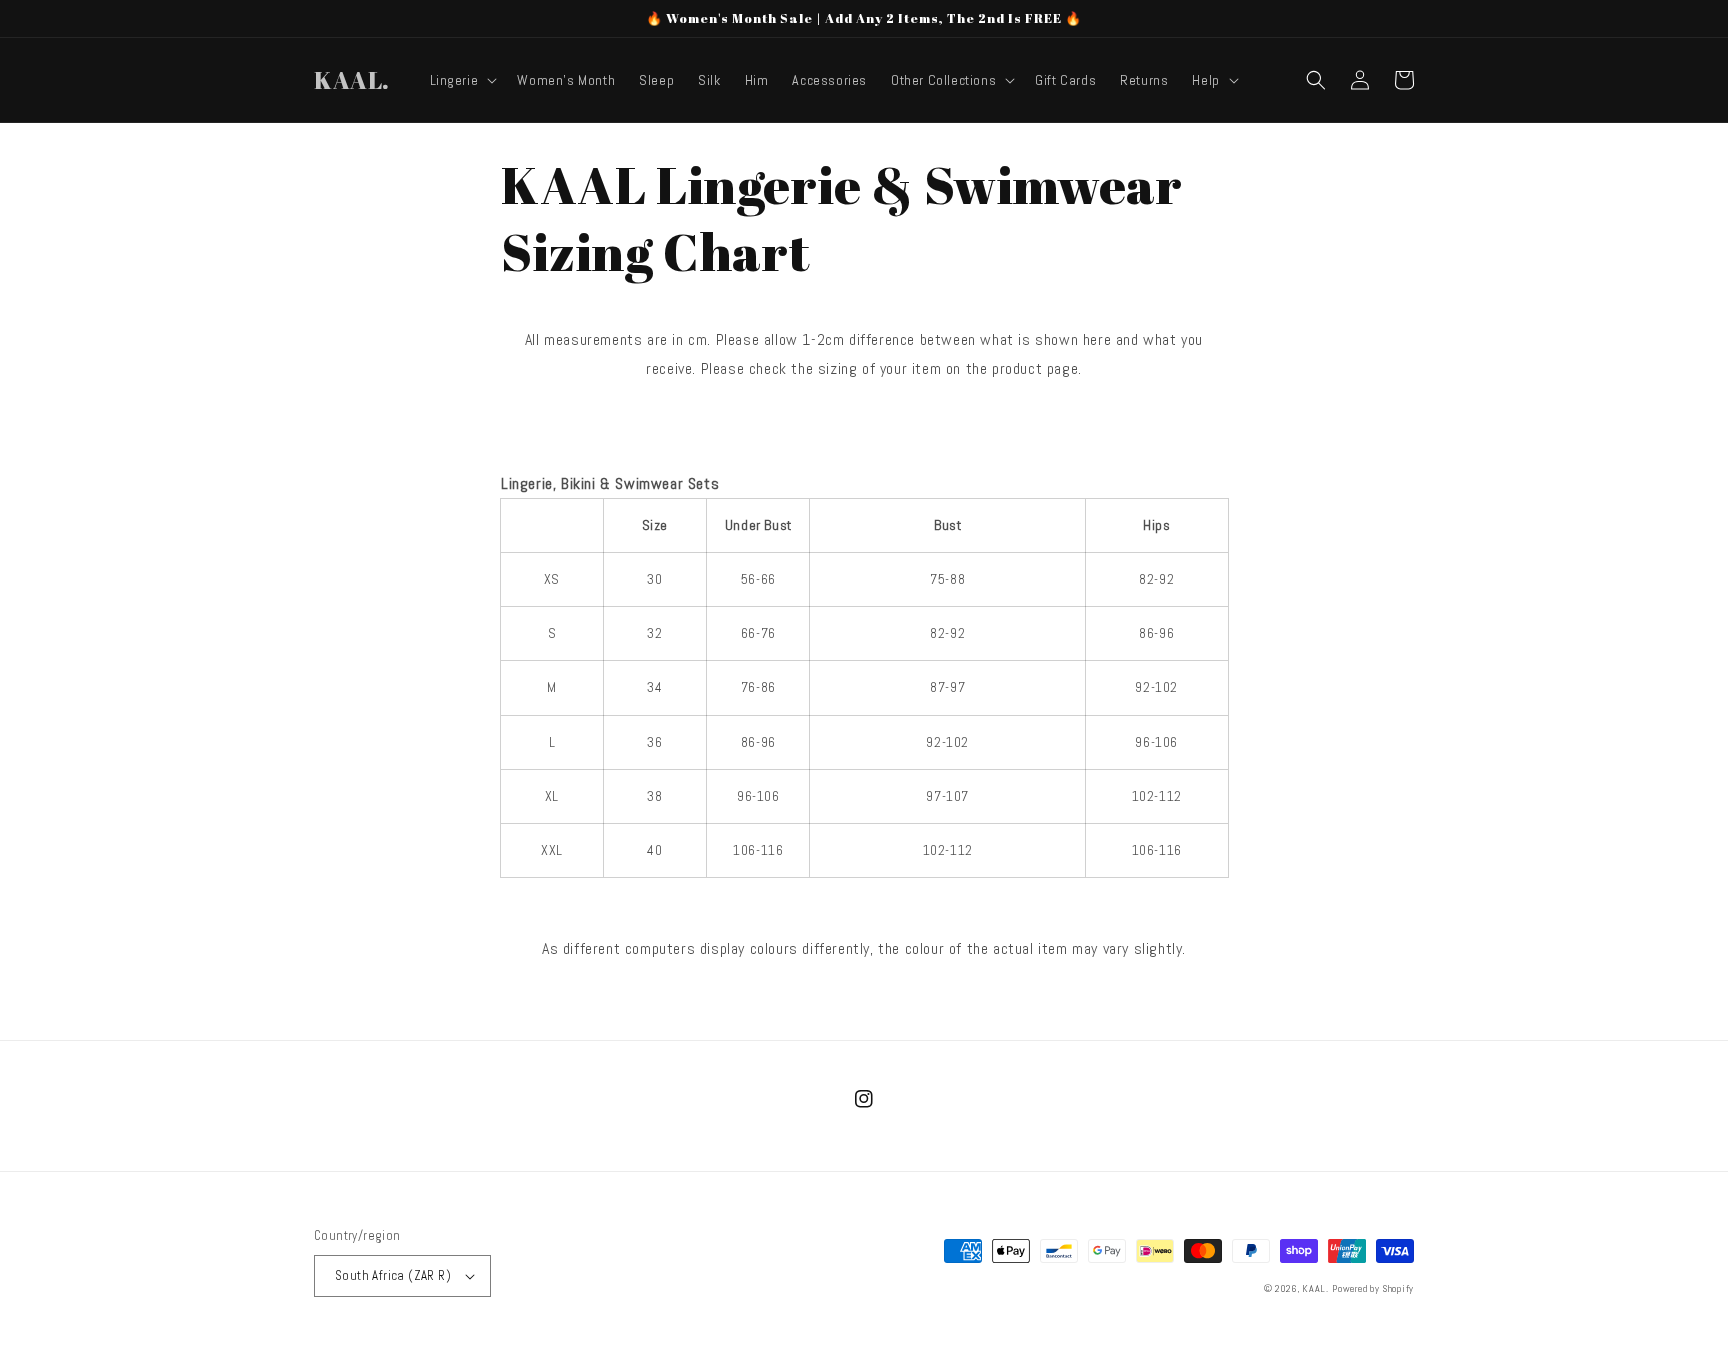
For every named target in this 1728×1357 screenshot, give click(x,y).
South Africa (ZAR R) (393, 1275)
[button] (462, 80)
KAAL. (1315, 1288)
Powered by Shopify (1373, 1288)
